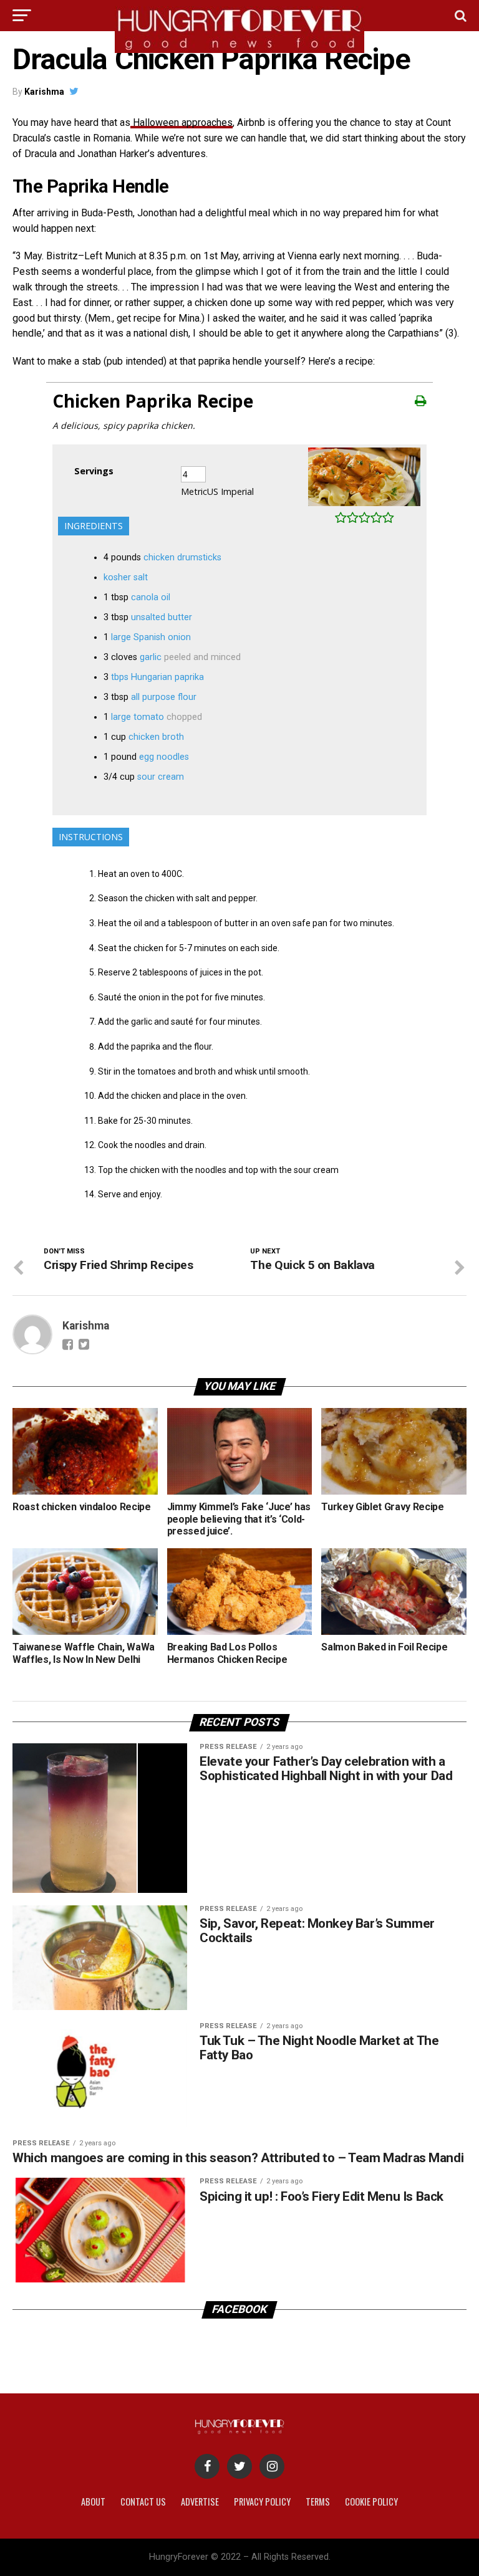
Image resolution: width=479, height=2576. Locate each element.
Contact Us (143, 2502)
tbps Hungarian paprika (157, 677)
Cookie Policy (371, 2502)
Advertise (200, 2502)
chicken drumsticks (182, 558)
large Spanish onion (151, 637)
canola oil (151, 597)
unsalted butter (162, 617)
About (93, 2502)
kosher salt (126, 577)
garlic (151, 657)
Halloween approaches (181, 122)
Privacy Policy (262, 2502)
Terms (318, 2502)
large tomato (138, 717)
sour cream (161, 777)
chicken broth (156, 737)
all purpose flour (164, 697)
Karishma (44, 92)
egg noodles (164, 757)
